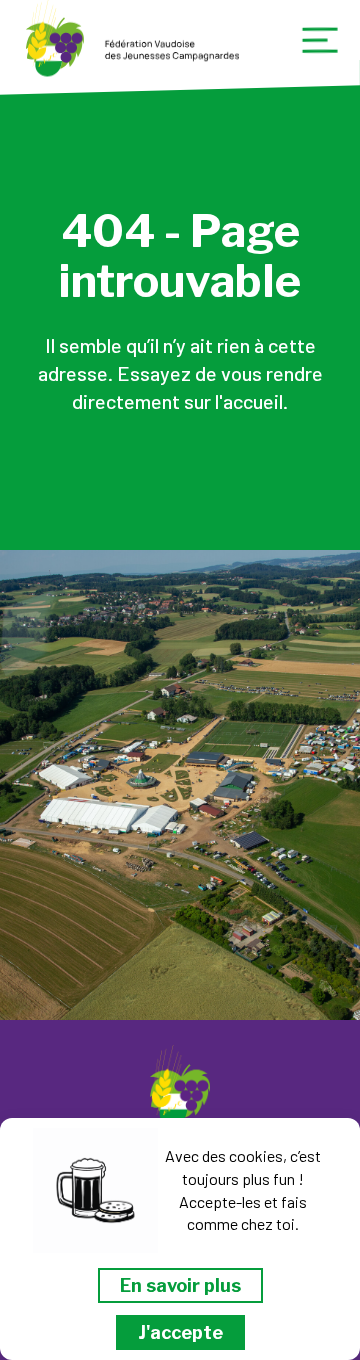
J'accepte (180, 1332)
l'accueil (249, 401)
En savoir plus (180, 1285)
